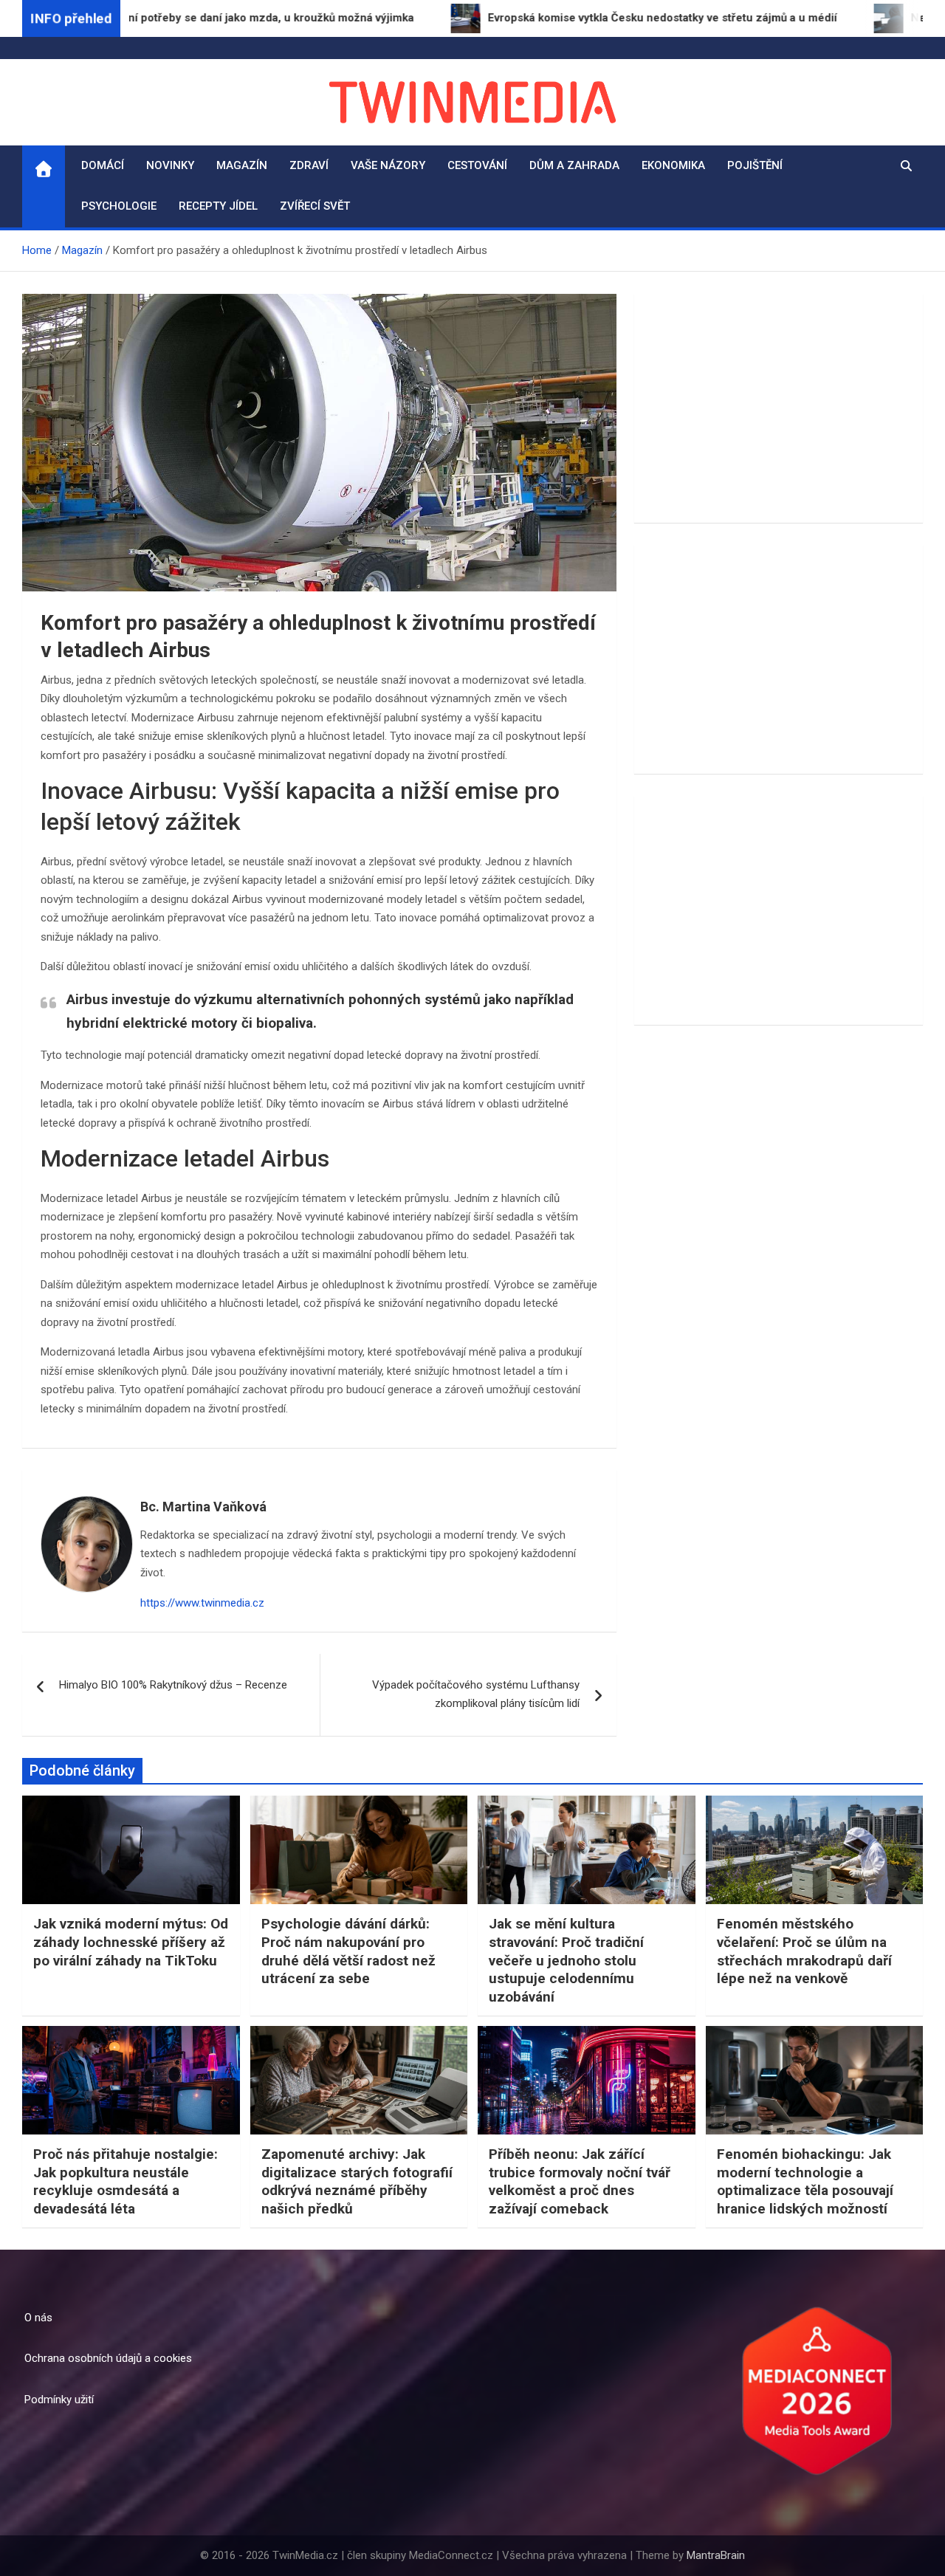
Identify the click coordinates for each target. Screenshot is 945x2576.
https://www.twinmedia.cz (202, 1603)
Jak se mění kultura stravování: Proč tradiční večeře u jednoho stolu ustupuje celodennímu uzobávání (566, 1960)
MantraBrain (716, 2555)
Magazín (242, 165)
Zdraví (309, 165)
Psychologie (119, 206)
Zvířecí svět (315, 206)
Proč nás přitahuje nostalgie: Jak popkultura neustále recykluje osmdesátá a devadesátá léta (126, 2181)
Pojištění (755, 165)
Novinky (170, 165)
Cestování (477, 165)
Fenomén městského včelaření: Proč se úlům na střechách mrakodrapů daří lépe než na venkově (804, 1951)
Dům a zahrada (574, 165)
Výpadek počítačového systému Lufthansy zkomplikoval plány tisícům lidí (476, 1694)
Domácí (103, 165)
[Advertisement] (779, 408)
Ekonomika (673, 165)
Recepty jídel (218, 206)
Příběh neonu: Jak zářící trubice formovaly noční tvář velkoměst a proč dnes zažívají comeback (580, 2181)
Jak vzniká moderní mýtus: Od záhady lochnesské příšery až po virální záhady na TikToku (131, 1942)
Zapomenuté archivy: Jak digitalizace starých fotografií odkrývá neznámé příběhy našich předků (357, 2181)
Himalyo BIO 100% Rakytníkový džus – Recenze (173, 1685)
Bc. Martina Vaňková (203, 1507)
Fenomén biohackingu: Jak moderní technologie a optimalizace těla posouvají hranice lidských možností (805, 2181)
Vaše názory (388, 165)
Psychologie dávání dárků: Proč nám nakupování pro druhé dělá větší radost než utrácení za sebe (348, 1951)
